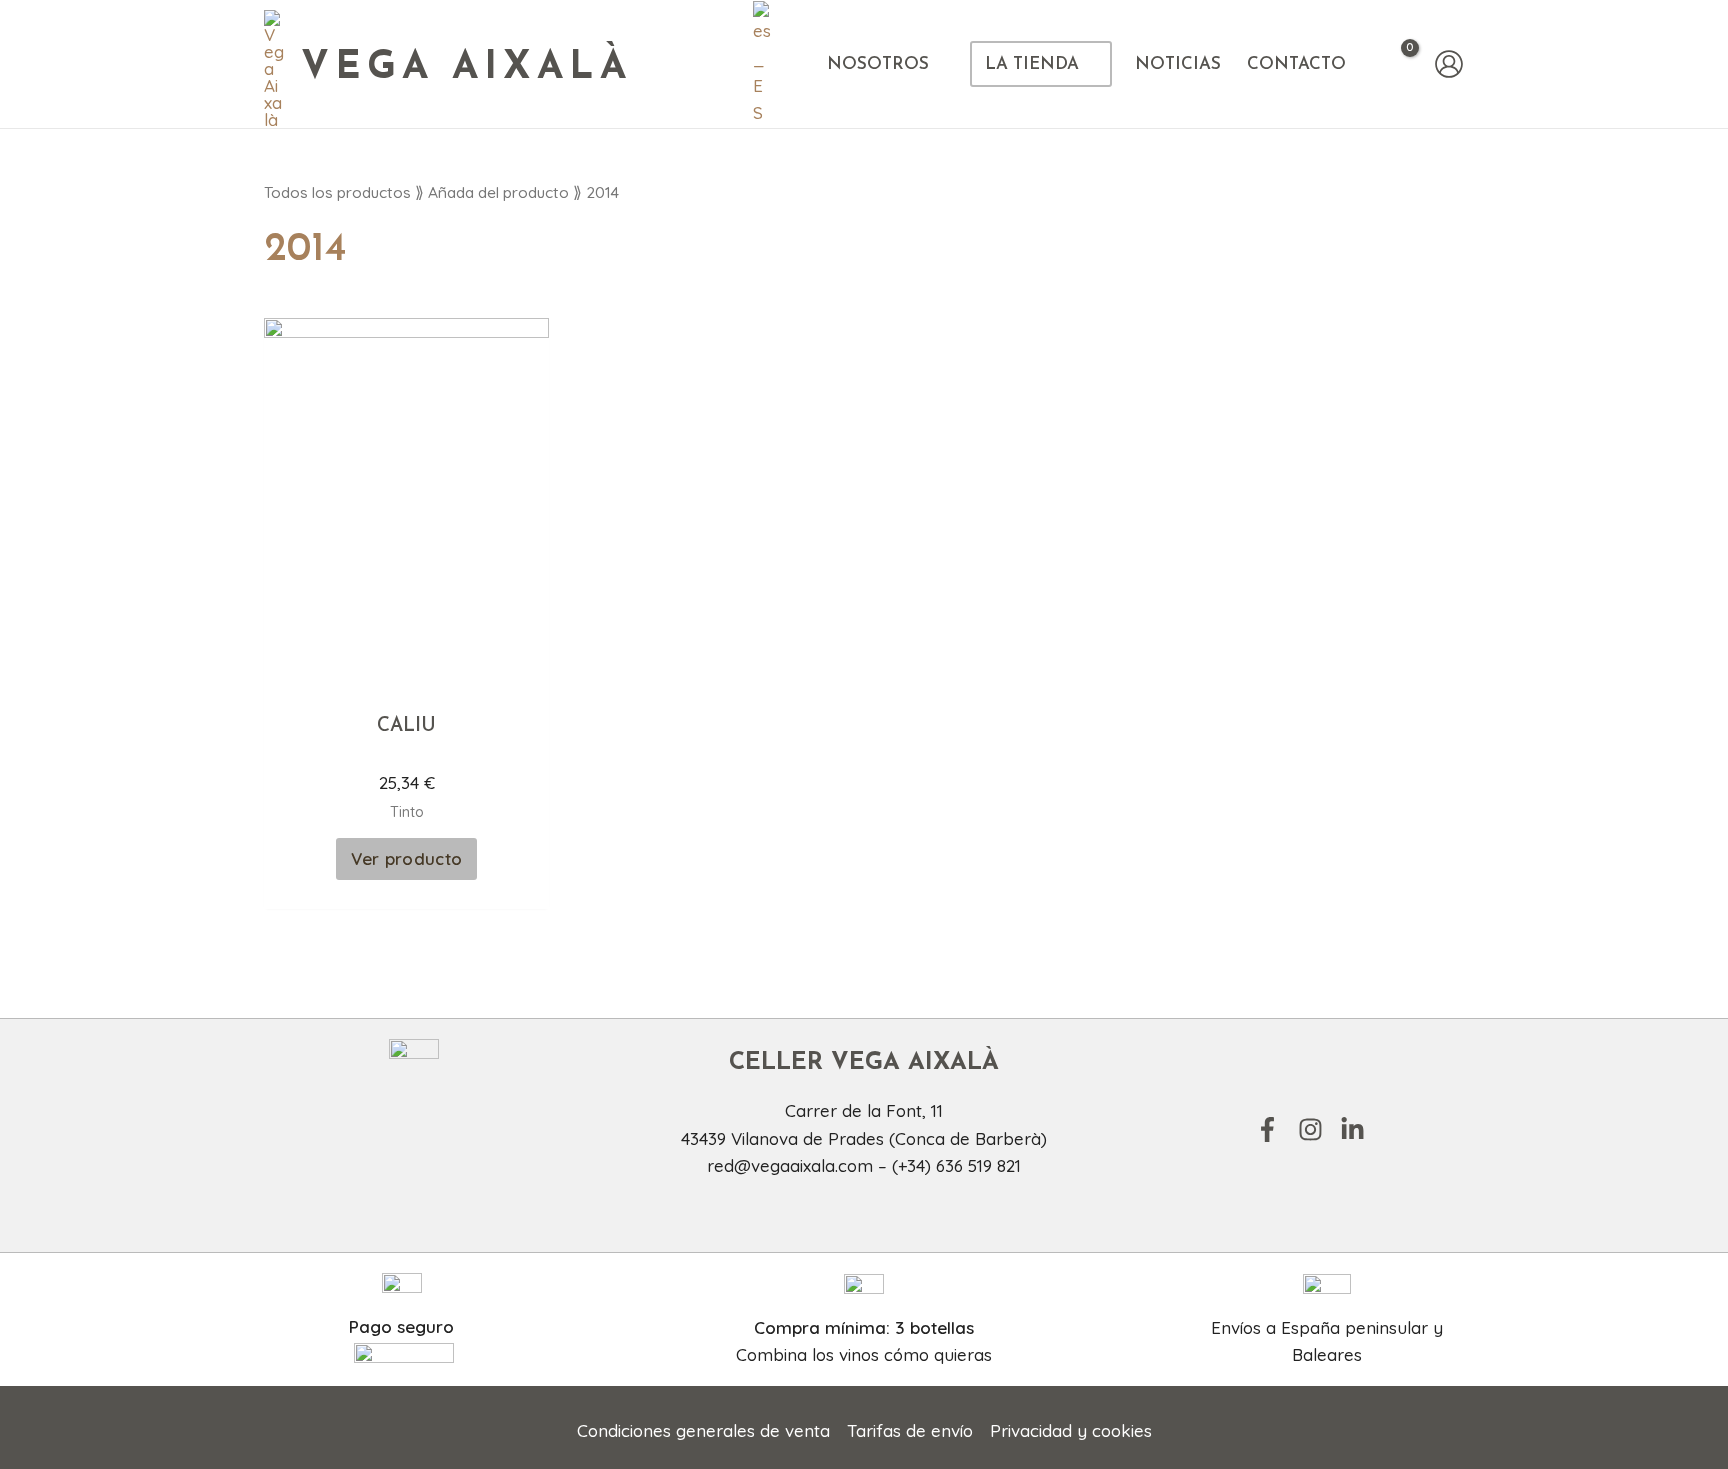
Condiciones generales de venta (703, 1430)
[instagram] (1317, 1129)
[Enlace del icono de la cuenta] (1449, 64)
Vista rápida (407, 677)
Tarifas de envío (910, 1430)
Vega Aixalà (466, 68)
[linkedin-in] (1356, 1129)
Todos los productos (337, 192)
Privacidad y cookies (1071, 1430)
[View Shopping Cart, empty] (1396, 64)
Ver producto (407, 858)
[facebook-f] (1274, 1129)
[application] (938, 64)
